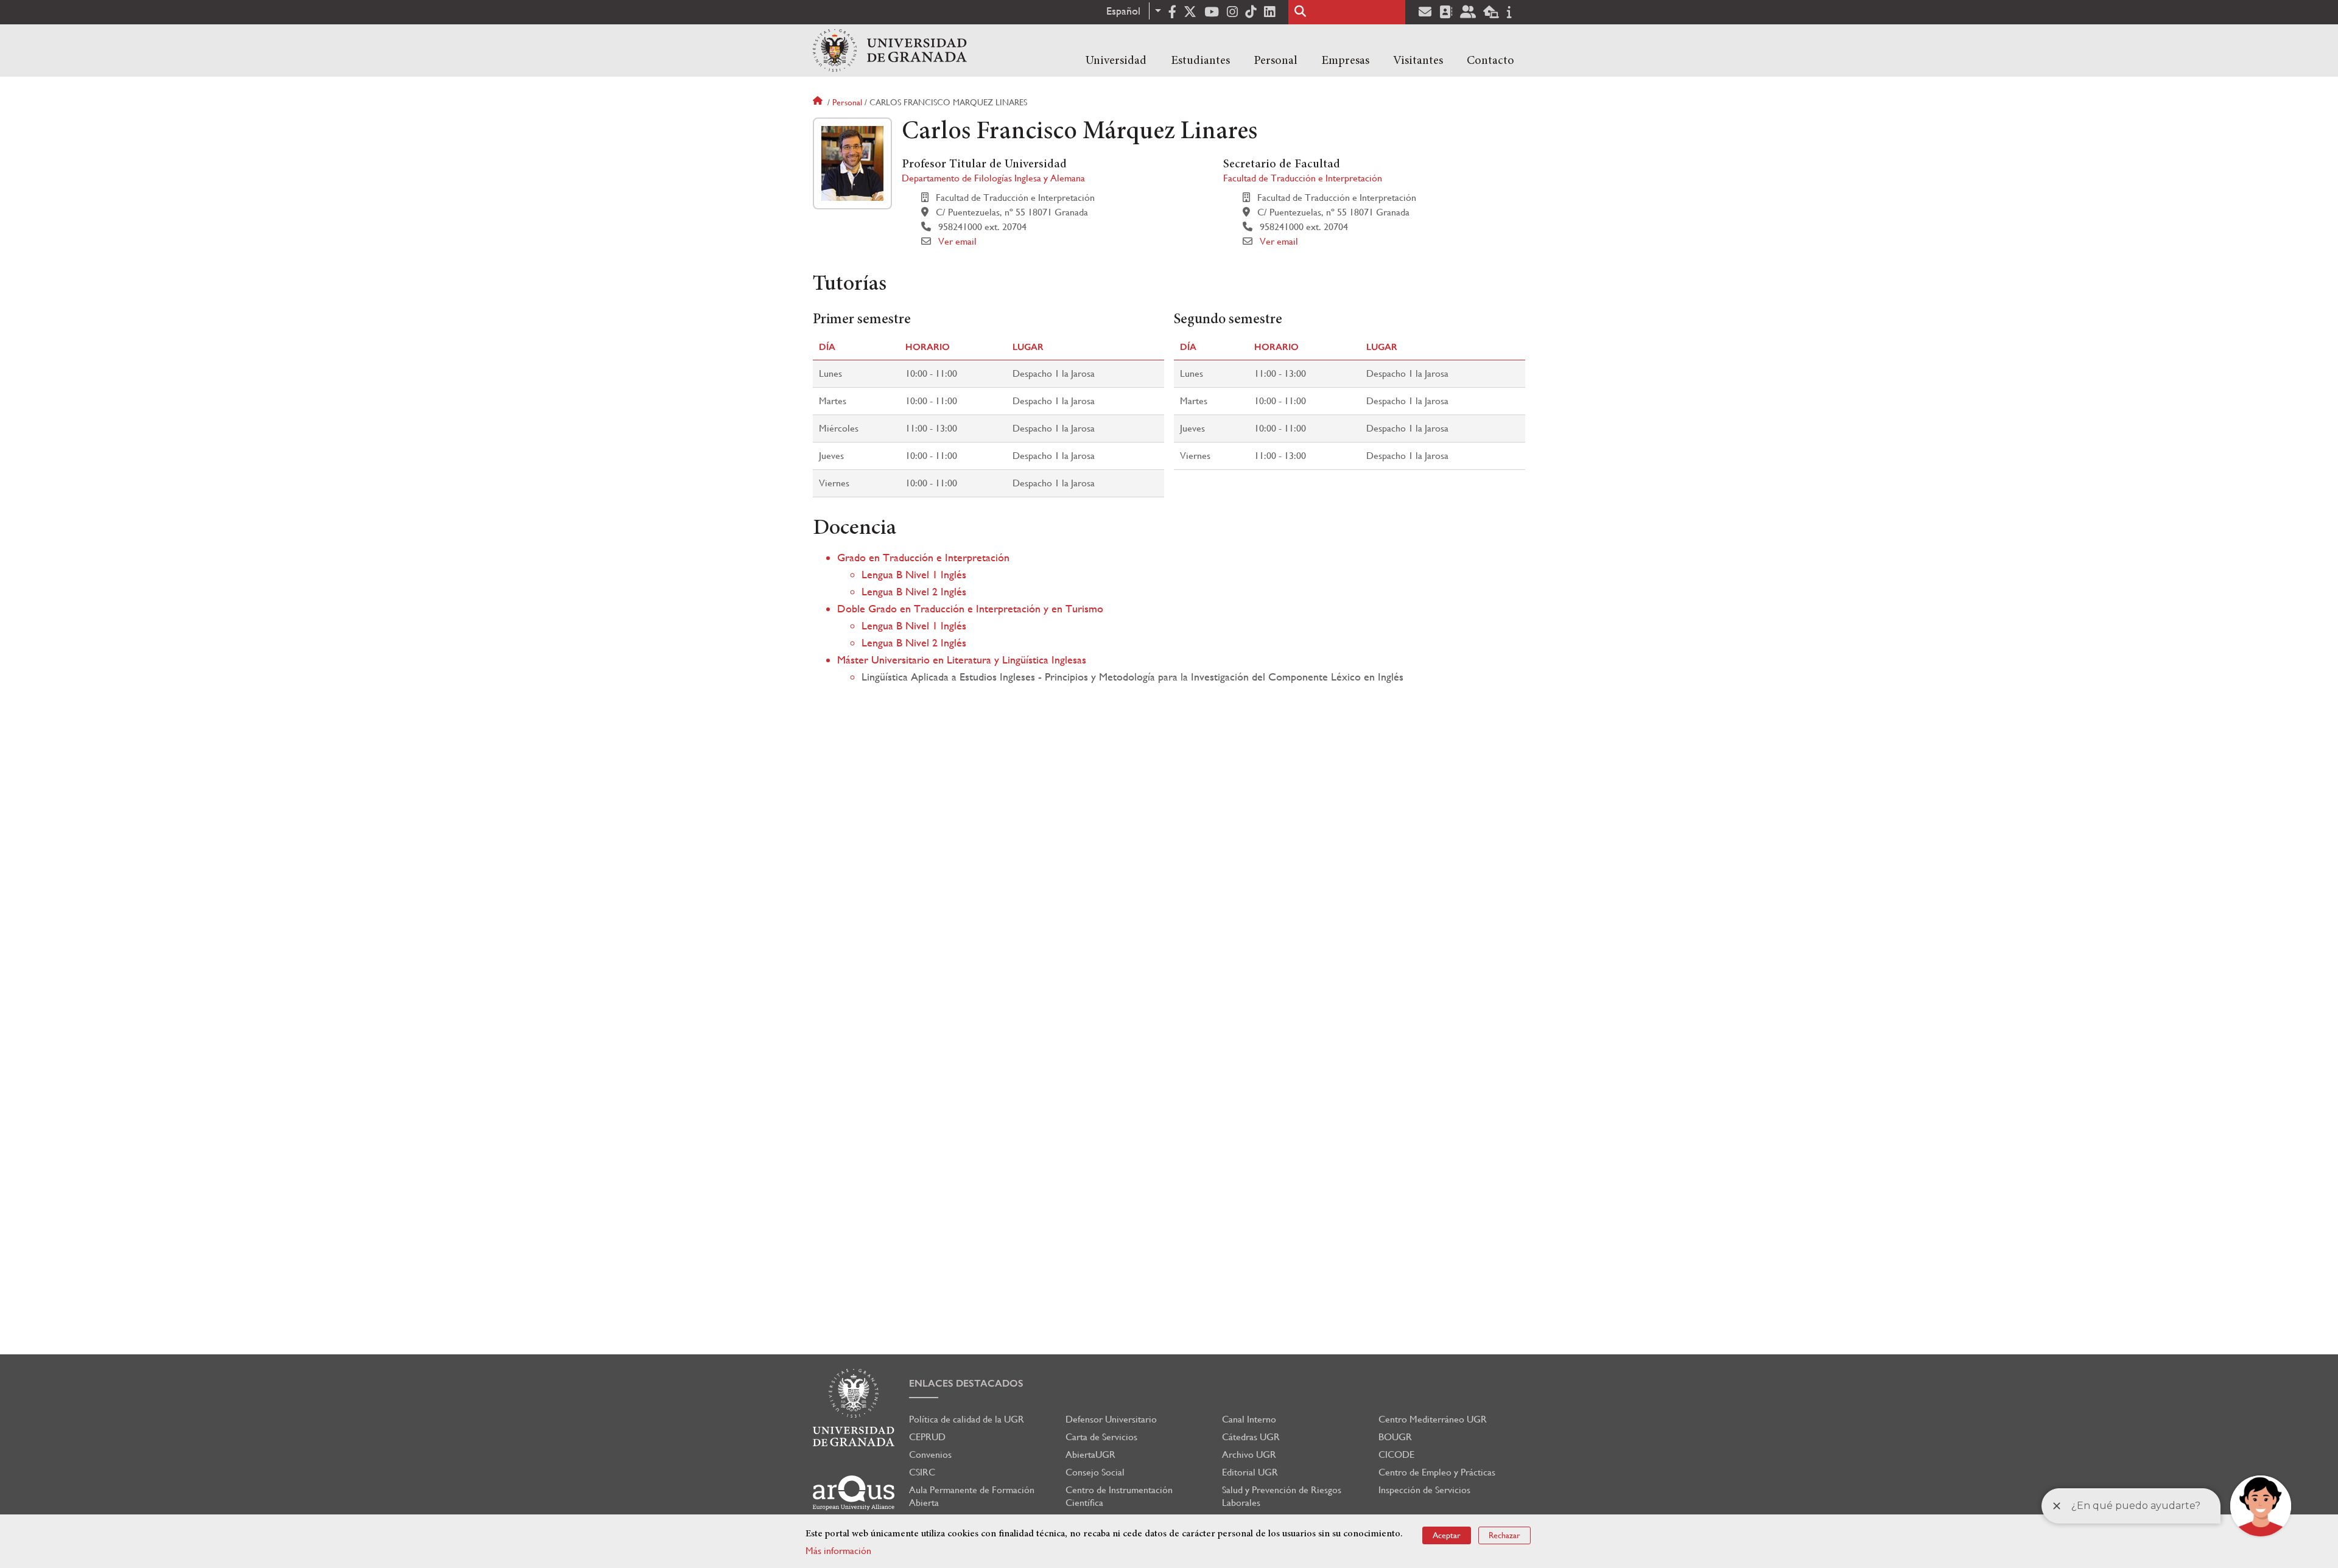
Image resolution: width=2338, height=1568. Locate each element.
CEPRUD (927, 1437)
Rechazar (1504, 1535)
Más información (838, 1551)
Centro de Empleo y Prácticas (1437, 1472)
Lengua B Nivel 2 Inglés (914, 591)
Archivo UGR (1249, 1454)
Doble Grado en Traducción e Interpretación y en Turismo (970, 608)
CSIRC (922, 1472)
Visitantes (1418, 61)
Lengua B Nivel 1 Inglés (914, 574)
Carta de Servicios (1101, 1437)
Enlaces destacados (966, 1383)
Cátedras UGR (1251, 1437)
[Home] (890, 51)
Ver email (957, 241)
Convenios (930, 1454)
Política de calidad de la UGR (967, 1419)
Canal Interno (1249, 1419)
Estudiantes (1200, 61)
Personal (1276, 61)
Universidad (1116, 61)
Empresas (1345, 61)
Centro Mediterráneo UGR (1433, 1419)
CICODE (1396, 1454)
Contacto (1490, 61)
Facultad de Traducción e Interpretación (1303, 178)
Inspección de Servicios (1424, 1490)
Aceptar (1447, 1535)
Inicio (819, 102)
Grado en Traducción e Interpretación (923, 557)
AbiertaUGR (1090, 1454)
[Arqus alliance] (854, 1493)
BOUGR (1395, 1437)
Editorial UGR (1250, 1472)
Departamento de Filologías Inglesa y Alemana (993, 178)
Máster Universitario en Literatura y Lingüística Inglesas (962, 660)
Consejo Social (1095, 1472)
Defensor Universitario (1111, 1419)
